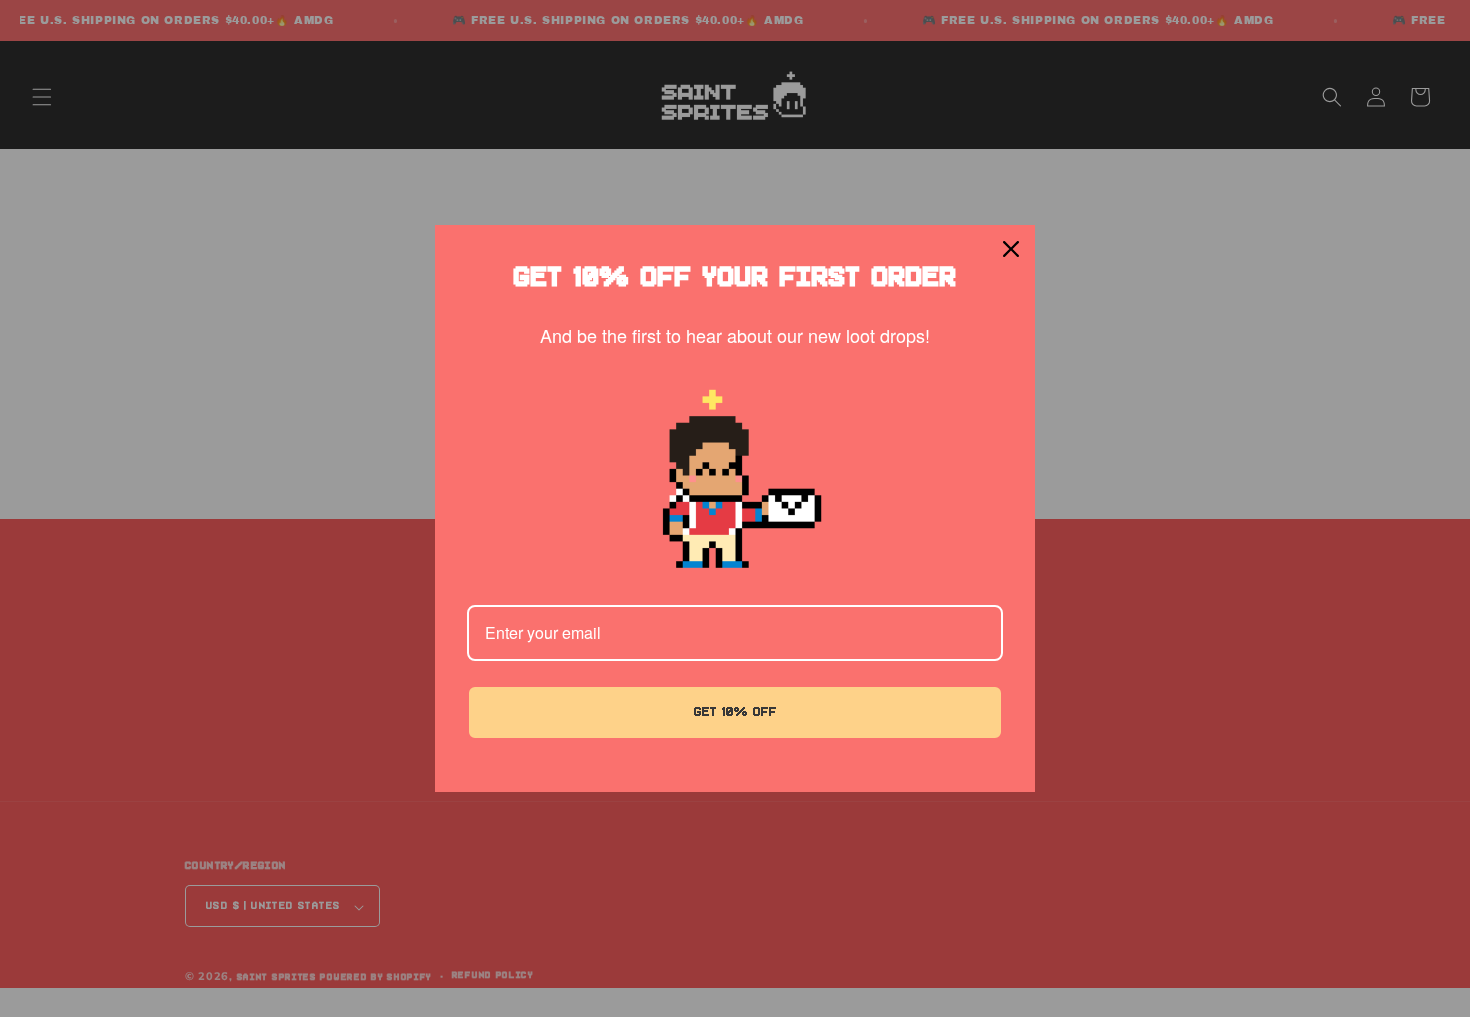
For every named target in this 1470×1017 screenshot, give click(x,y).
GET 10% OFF (735, 712)
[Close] (1011, 249)
